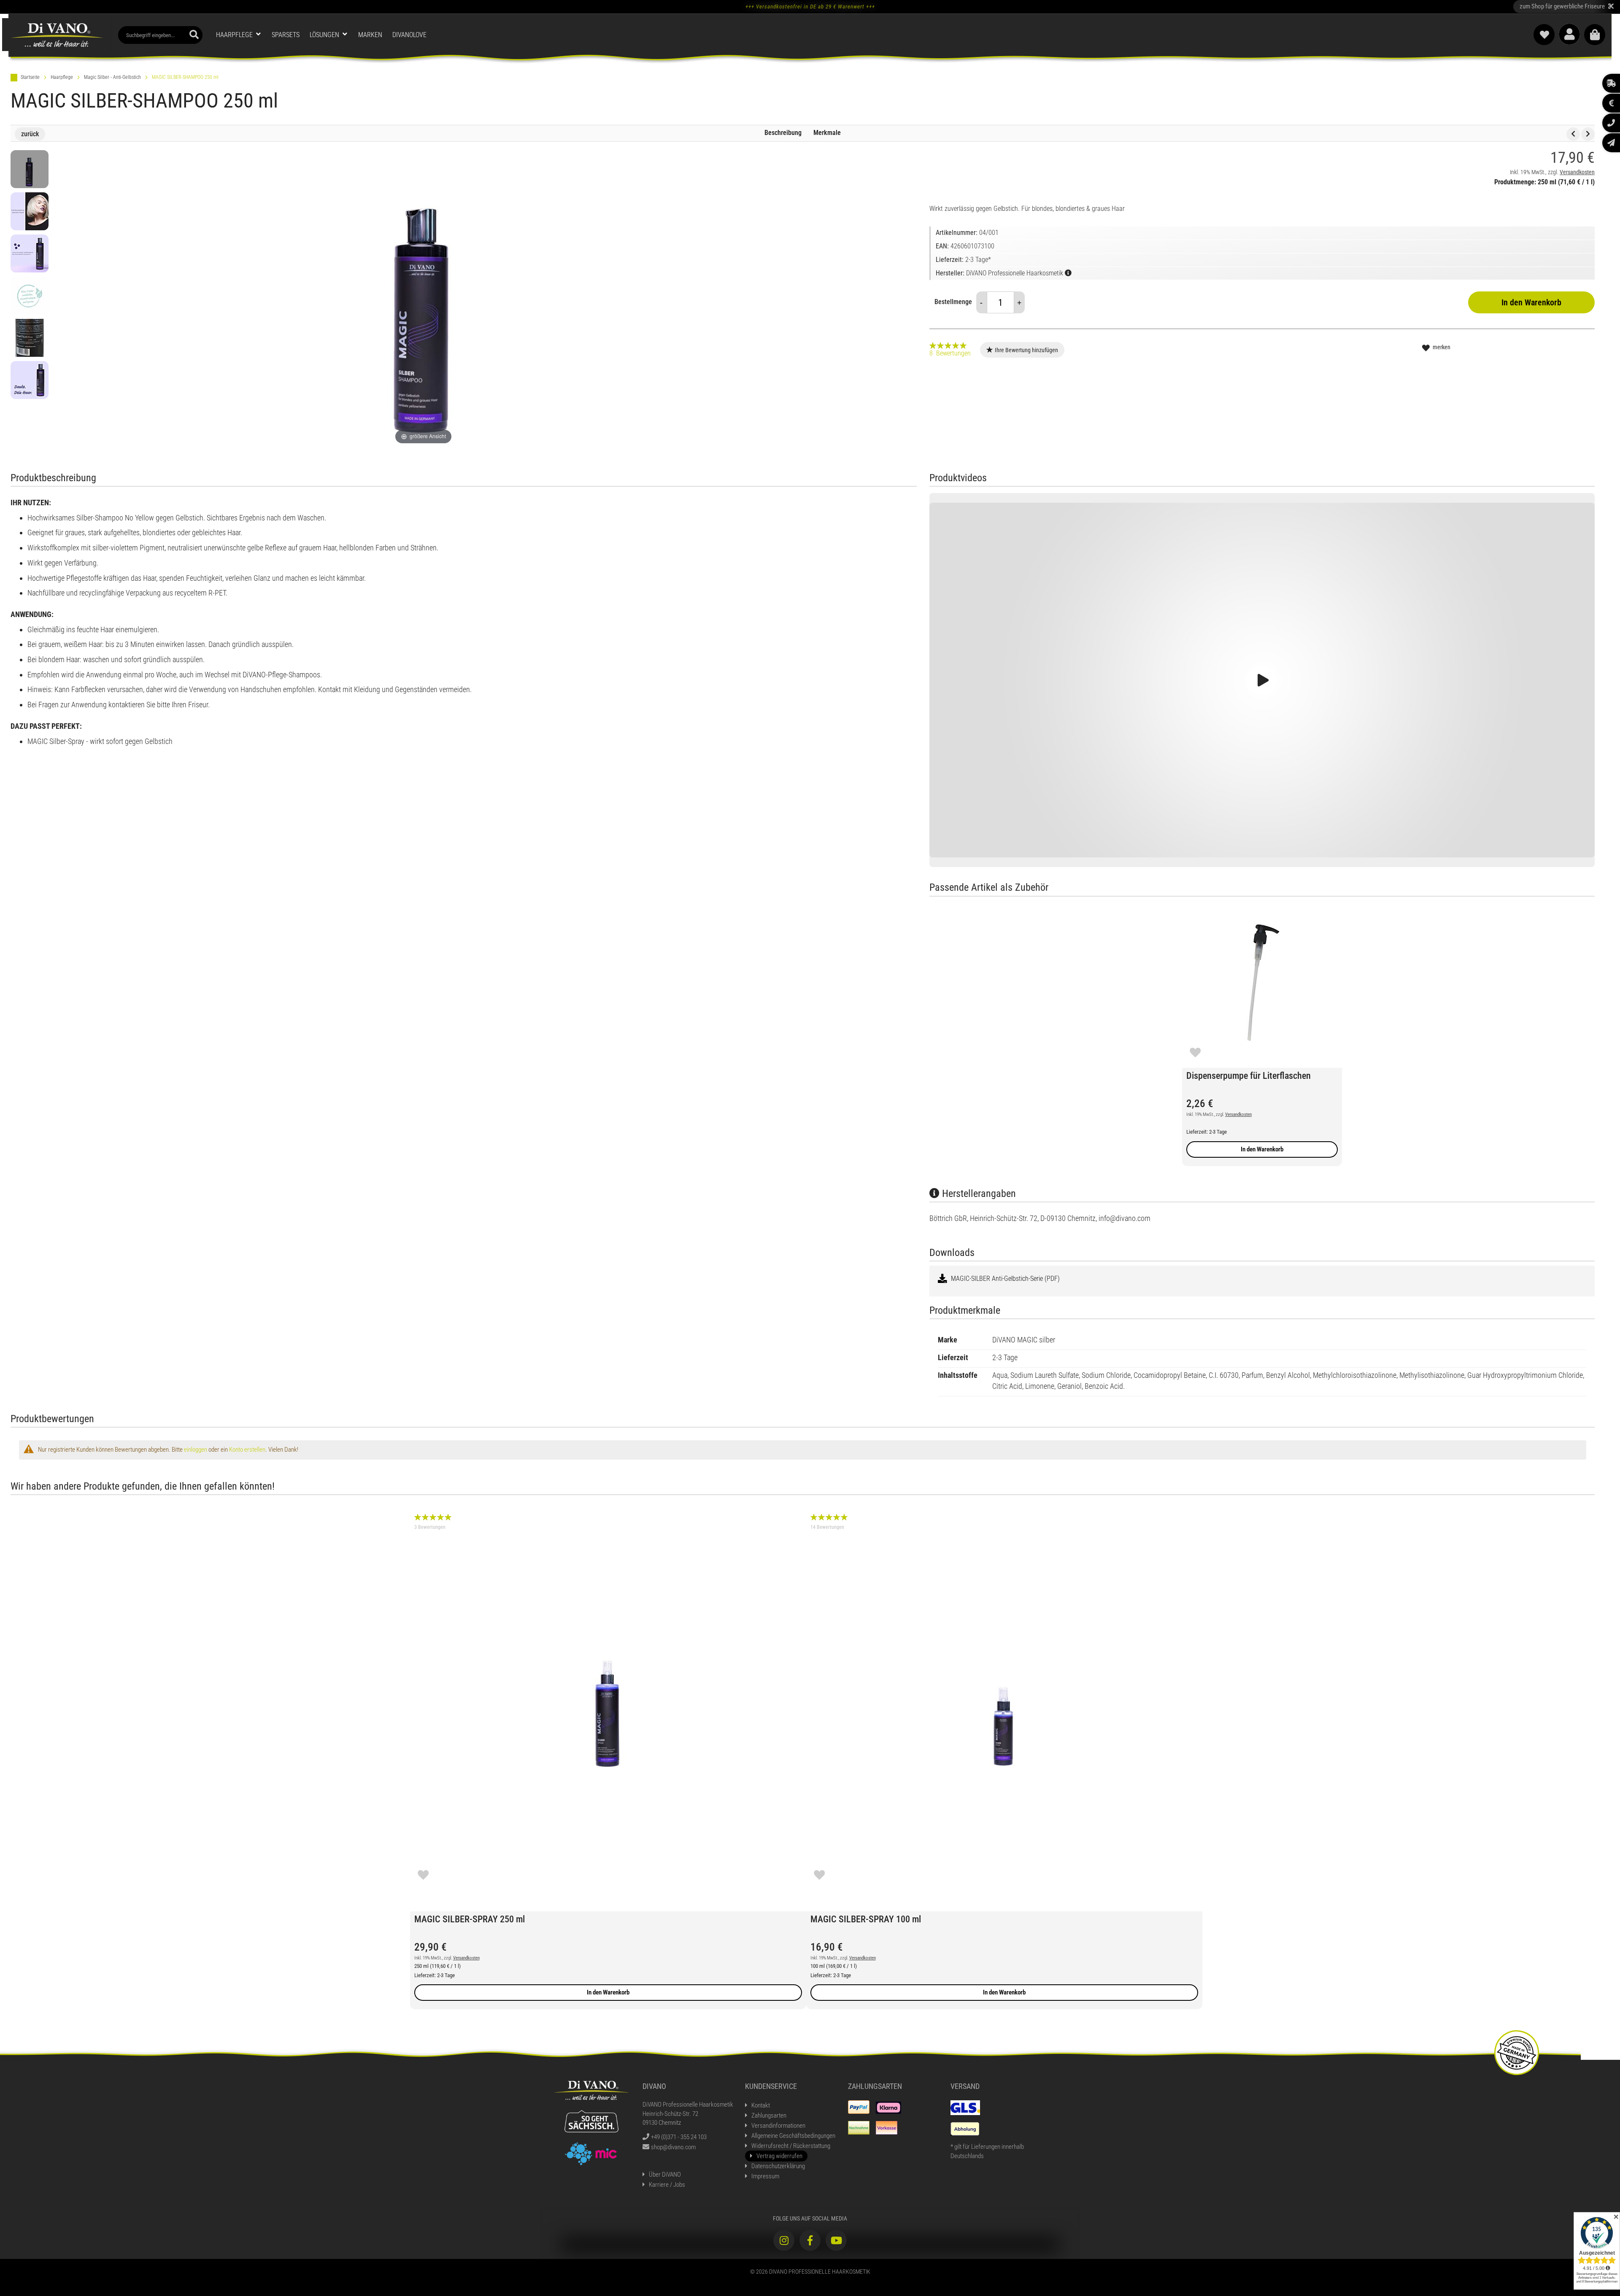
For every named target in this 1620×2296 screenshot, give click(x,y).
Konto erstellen (247, 1450)
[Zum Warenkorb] (1595, 35)
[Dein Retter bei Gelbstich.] (30, 169)
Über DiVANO (665, 2175)
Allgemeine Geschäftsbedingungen (793, 2136)
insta (784, 2240)
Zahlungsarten (769, 2115)
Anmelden (1569, 34)
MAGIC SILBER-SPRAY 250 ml (470, 1919)
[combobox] (160, 35)
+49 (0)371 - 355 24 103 (679, 2137)
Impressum (765, 2176)
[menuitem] (239, 35)
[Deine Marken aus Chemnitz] (591, 2153)
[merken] (1195, 1052)
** (1567, 6)
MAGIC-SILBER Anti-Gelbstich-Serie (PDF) (1004, 1279)
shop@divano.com (673, 2147)
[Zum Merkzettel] (1544, 35)
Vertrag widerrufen (779, 2156)
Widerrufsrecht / (791, 2146)
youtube (836, 2240)
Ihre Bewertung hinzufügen (1026, 350)
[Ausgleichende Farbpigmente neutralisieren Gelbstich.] (30, 253)
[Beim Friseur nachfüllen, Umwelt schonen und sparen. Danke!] (30, 296)
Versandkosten (1577, 172)
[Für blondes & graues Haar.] (30, 211)
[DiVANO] (57, 35)
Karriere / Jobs (667, 2185)
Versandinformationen (778, 2126)
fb (810, 2240)
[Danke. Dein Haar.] (30, 380)
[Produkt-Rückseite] (30, 338)
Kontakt (761, 2105)
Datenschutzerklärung (778, 2166)
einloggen (196, 1450)
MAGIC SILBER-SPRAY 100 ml (866, 1919)
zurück (30, 134)
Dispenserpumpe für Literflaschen (1249, 1076)
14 (827, 1527)
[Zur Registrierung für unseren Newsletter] (1611, 143)
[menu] (616, 35)
